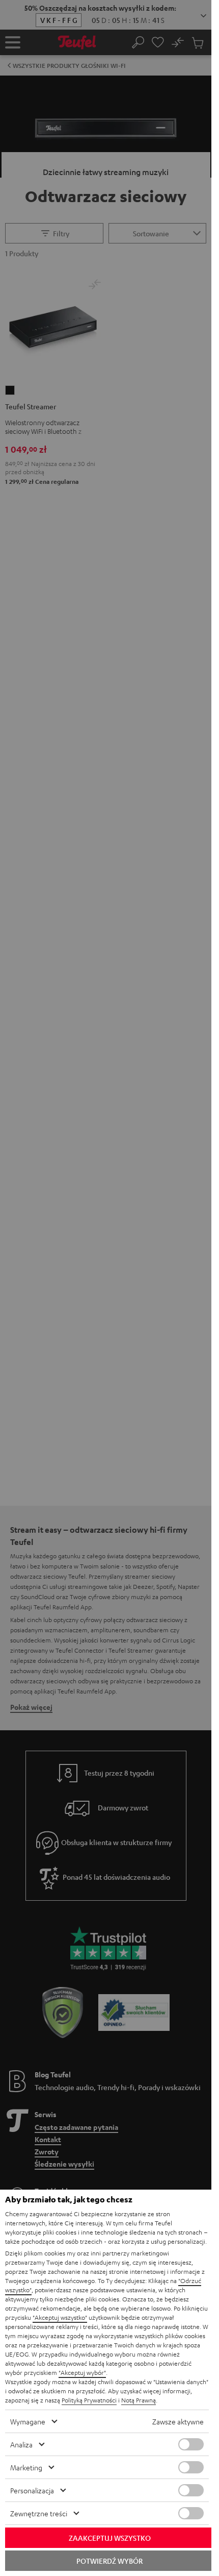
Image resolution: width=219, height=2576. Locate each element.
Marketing (26, 2467)
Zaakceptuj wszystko (110, 2538)
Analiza (21, 2444)
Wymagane (28, 2421)
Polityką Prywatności (89, 2400)
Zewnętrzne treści (39, 2513)
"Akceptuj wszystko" (60, 2317)
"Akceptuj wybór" (82, 2372)
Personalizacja (32, 2490)
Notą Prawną (139, 2400)
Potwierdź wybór (109, 2561)
